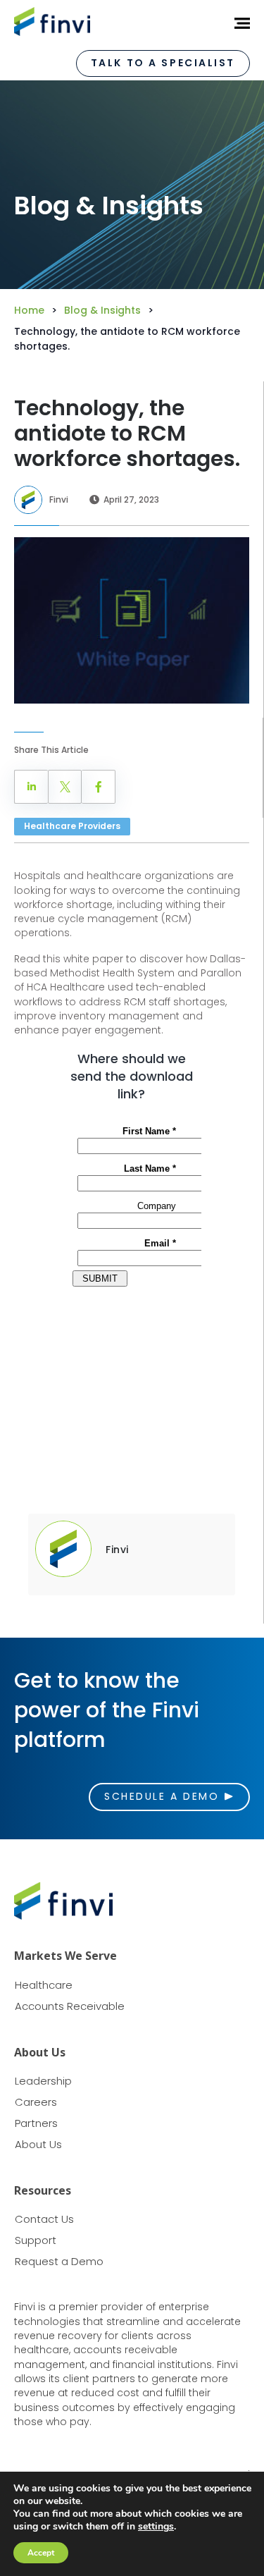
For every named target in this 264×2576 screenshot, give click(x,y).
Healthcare (44, 1985)
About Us (38, 2144)
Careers (36, 2102)
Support (36, 2240)
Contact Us (44, 2219)
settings (156, 2527)
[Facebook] (99, 787)
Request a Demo (59, 2261)
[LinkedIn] (31, 787)
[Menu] (237, 23)
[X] (65, 787)
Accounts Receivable (70, 2006)
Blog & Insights (102, 310)
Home (29, 310)
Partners (36, 2123)
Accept (41, 2553)
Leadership (43, 2081)
